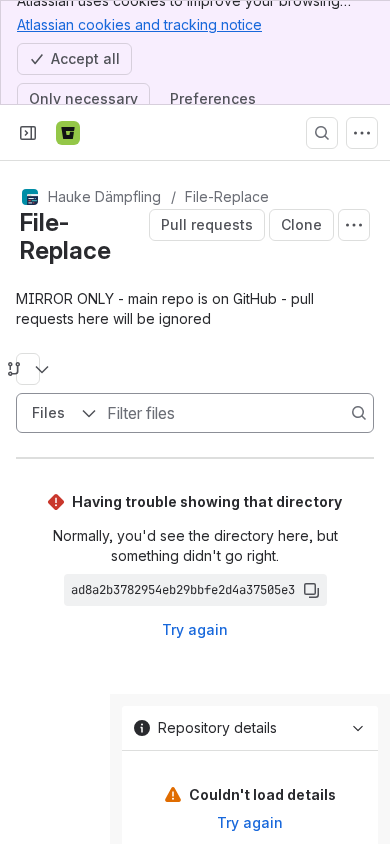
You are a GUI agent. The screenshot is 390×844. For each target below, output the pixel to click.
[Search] (322, 133)
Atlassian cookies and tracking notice (139, 24)
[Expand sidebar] (28, 133)
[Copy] (311, 590)
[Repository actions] (354, 225)
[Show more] (362, 133)
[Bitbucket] (68, 133)
